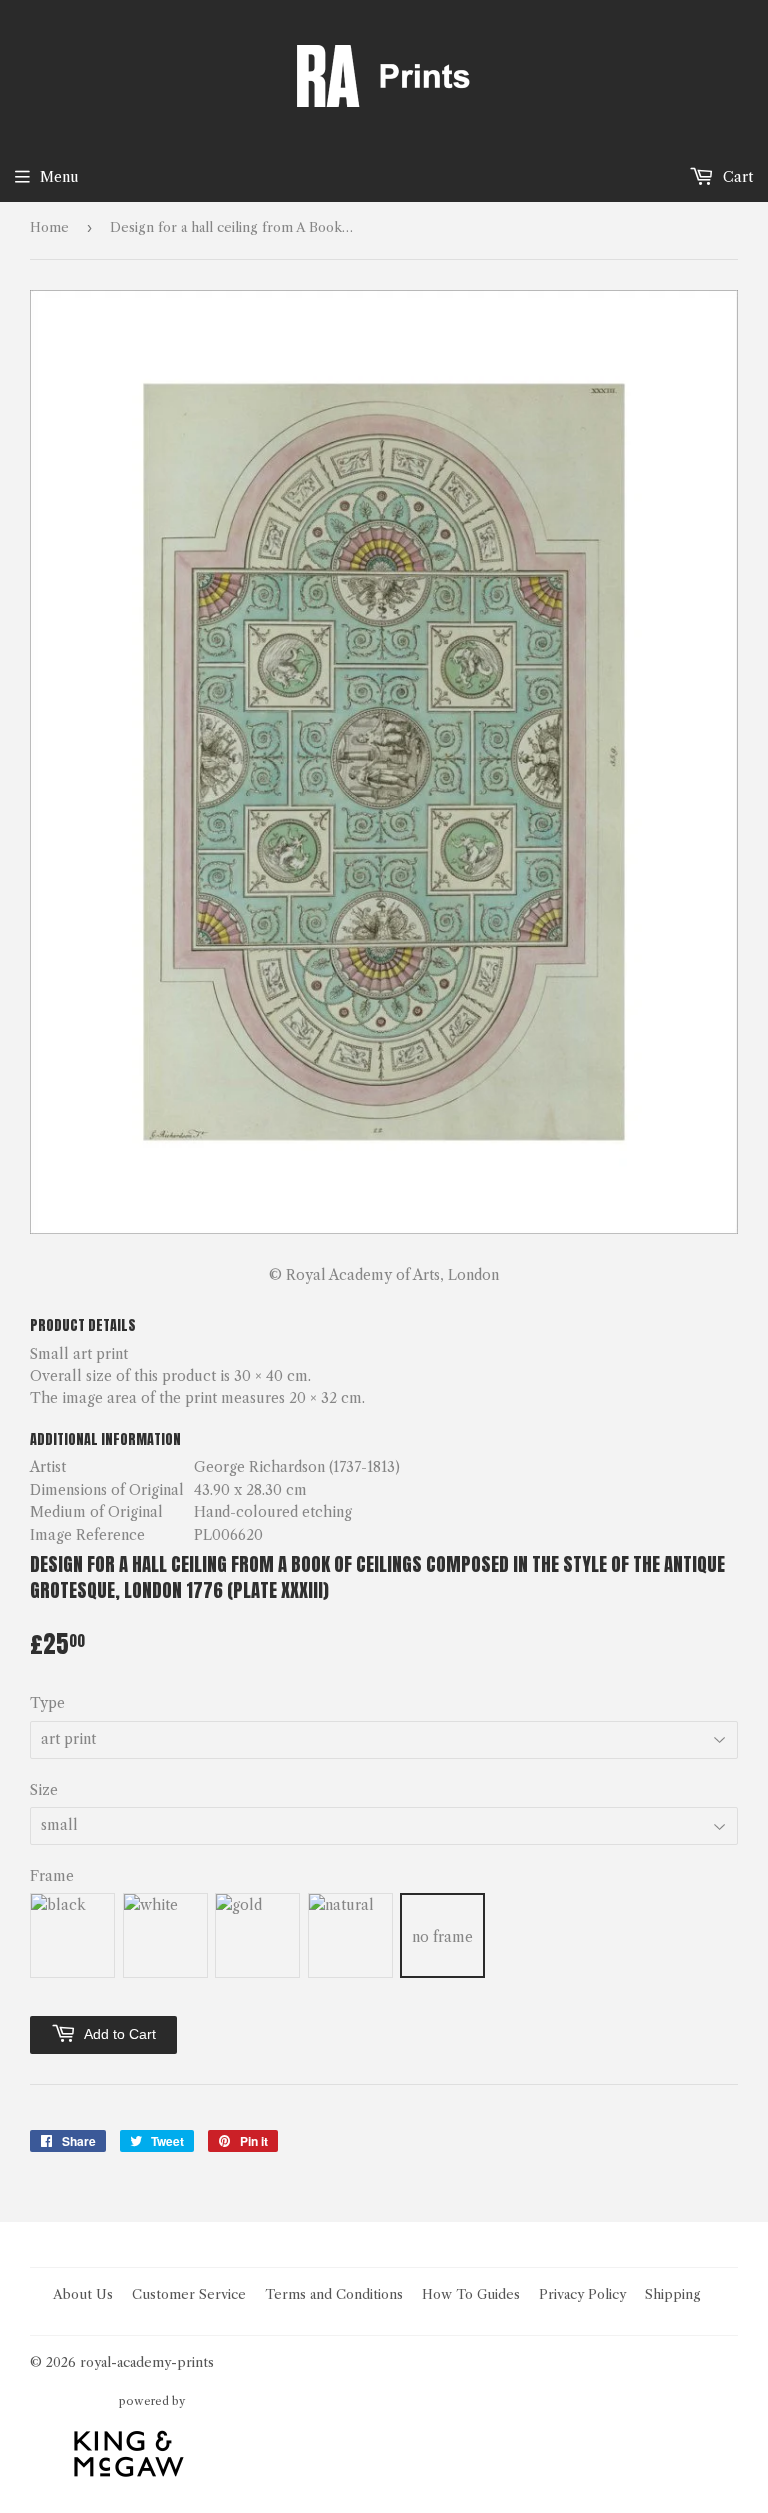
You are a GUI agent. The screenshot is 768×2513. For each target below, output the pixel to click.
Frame (52, 1876)
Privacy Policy (582, 2294)
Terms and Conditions (334, 2294)
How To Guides (471, 2294)
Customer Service (189, 2294)
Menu (59, 177)
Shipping (673, 2294)
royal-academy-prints (147, 2362)
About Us (83, 2294)
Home (49, 227)
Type (47, 1703)
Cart (736, 177)
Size (44, 1790)
